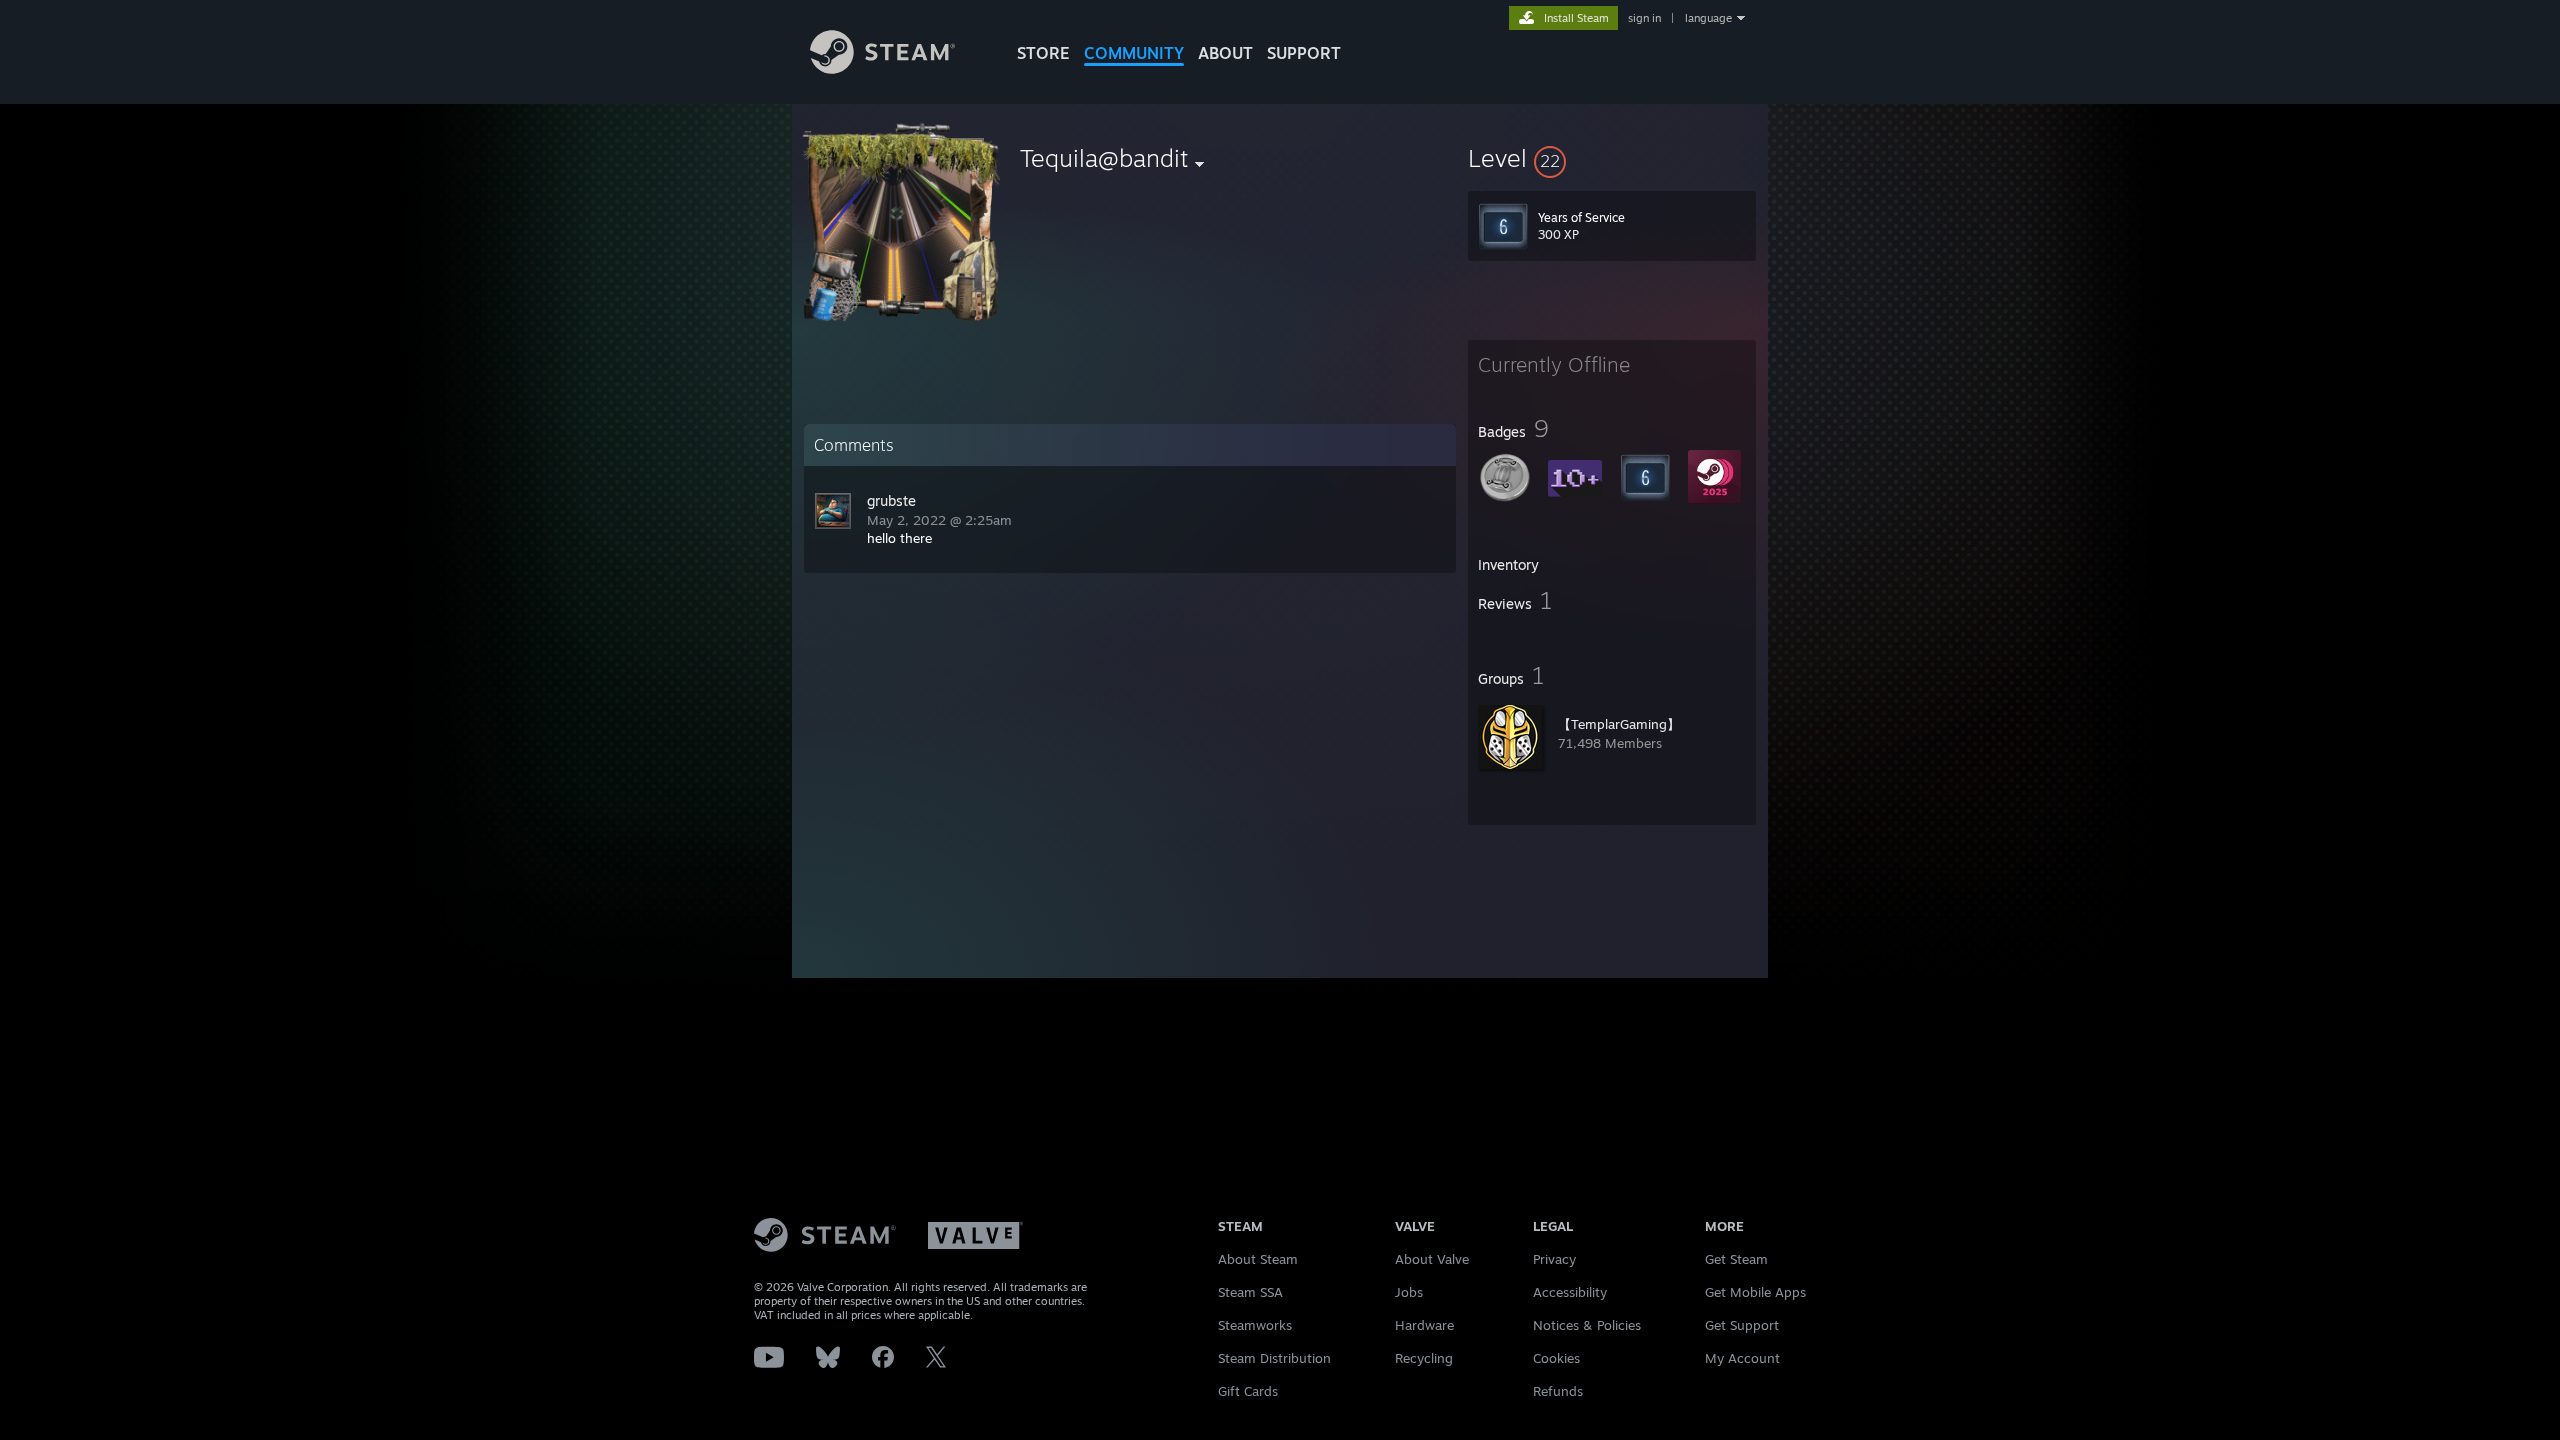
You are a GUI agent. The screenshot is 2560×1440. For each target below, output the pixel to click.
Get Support (1742, 1325)
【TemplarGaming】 (1619, 724)
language (1708, 18)
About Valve (1432, 1259)
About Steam (1258, 1259)
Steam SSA (1250, 1292)
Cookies (1556, 1358)
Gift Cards (1248, 1391)
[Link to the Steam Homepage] (882, 68)
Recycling (1424, 1358)
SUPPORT (1304, 53)
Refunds (1558, 1391)
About (1225, 53)
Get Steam (1736, 1259)
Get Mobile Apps (1755, 1292)
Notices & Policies (1587, 1325)
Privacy (1554, 1259)
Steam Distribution (1274, 1358)
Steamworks (1255, 1325)
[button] (1612, 158)
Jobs (1409, 1292)
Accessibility (1570, 1292)
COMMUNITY (1134, 53)
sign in (1644, 18)
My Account (1742, 1358)
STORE (1043, 53)
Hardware (1424, 1325)
